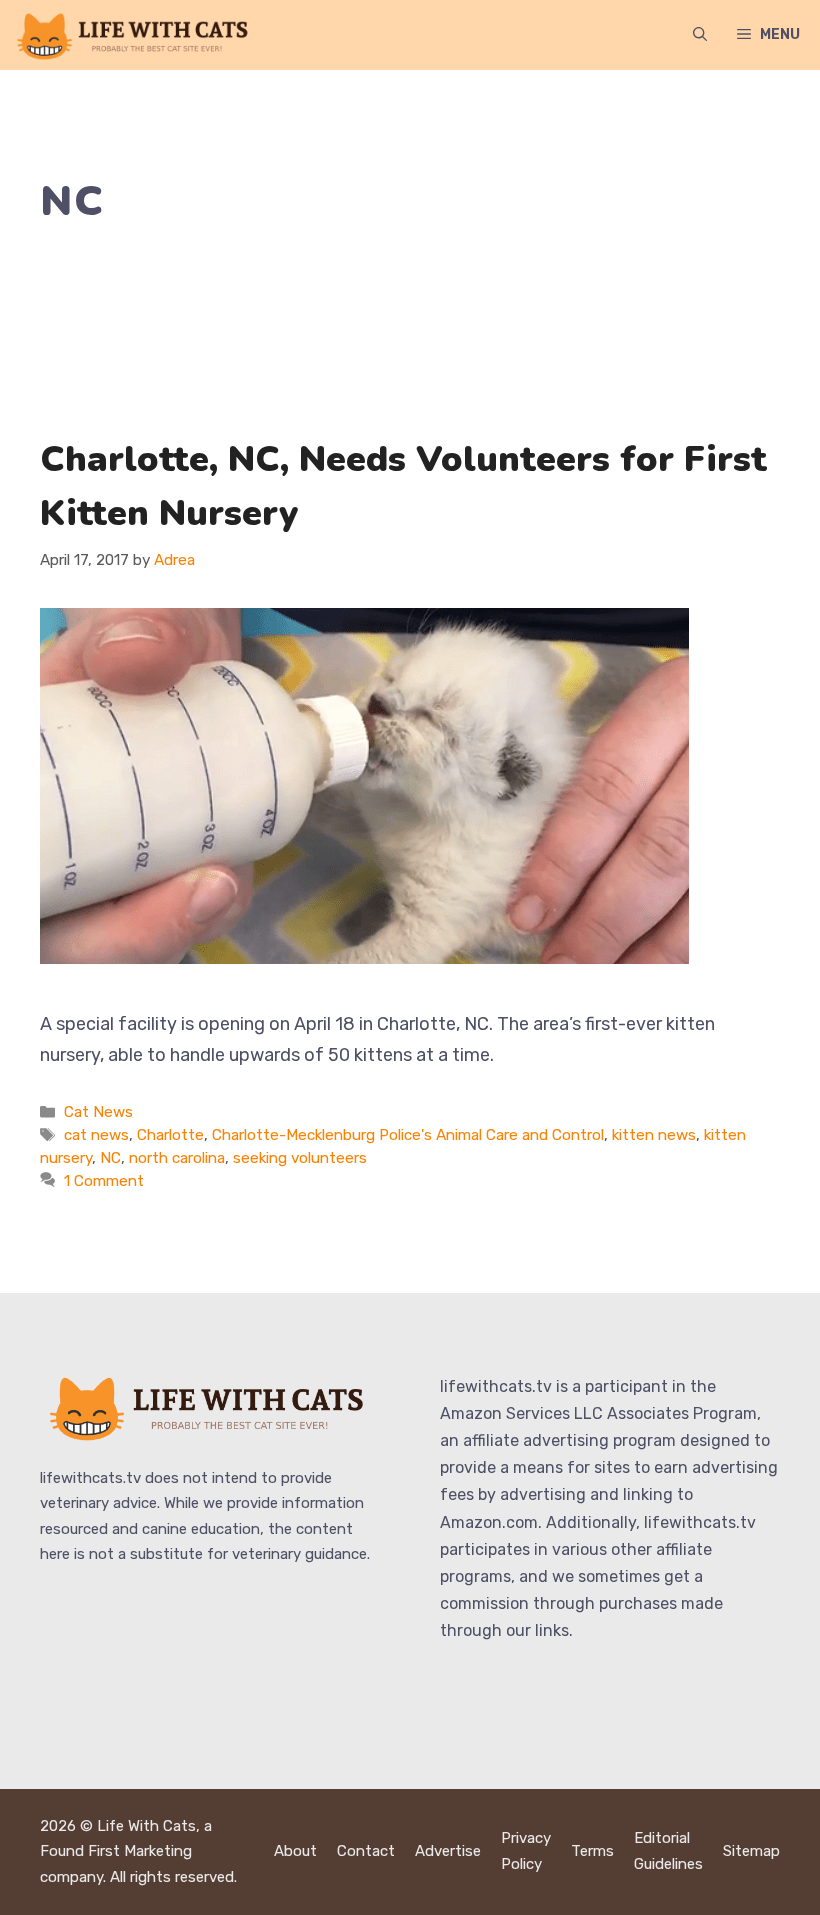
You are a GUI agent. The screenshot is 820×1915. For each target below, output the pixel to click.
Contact (366, 1851)
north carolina (177, 1158)
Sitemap (751, 1851)
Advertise (448, 1851)
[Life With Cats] (135, 35)
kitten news (654, 1135)
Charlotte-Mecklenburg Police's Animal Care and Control (408, 1135)
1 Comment (104, 1181)
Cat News (98, 1112)
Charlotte (170, 1135)
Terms (592, 1851)
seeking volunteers (300, 1158)
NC (110, 1158)
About (295, 1851)
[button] (700, 35)
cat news (96, 1135)
